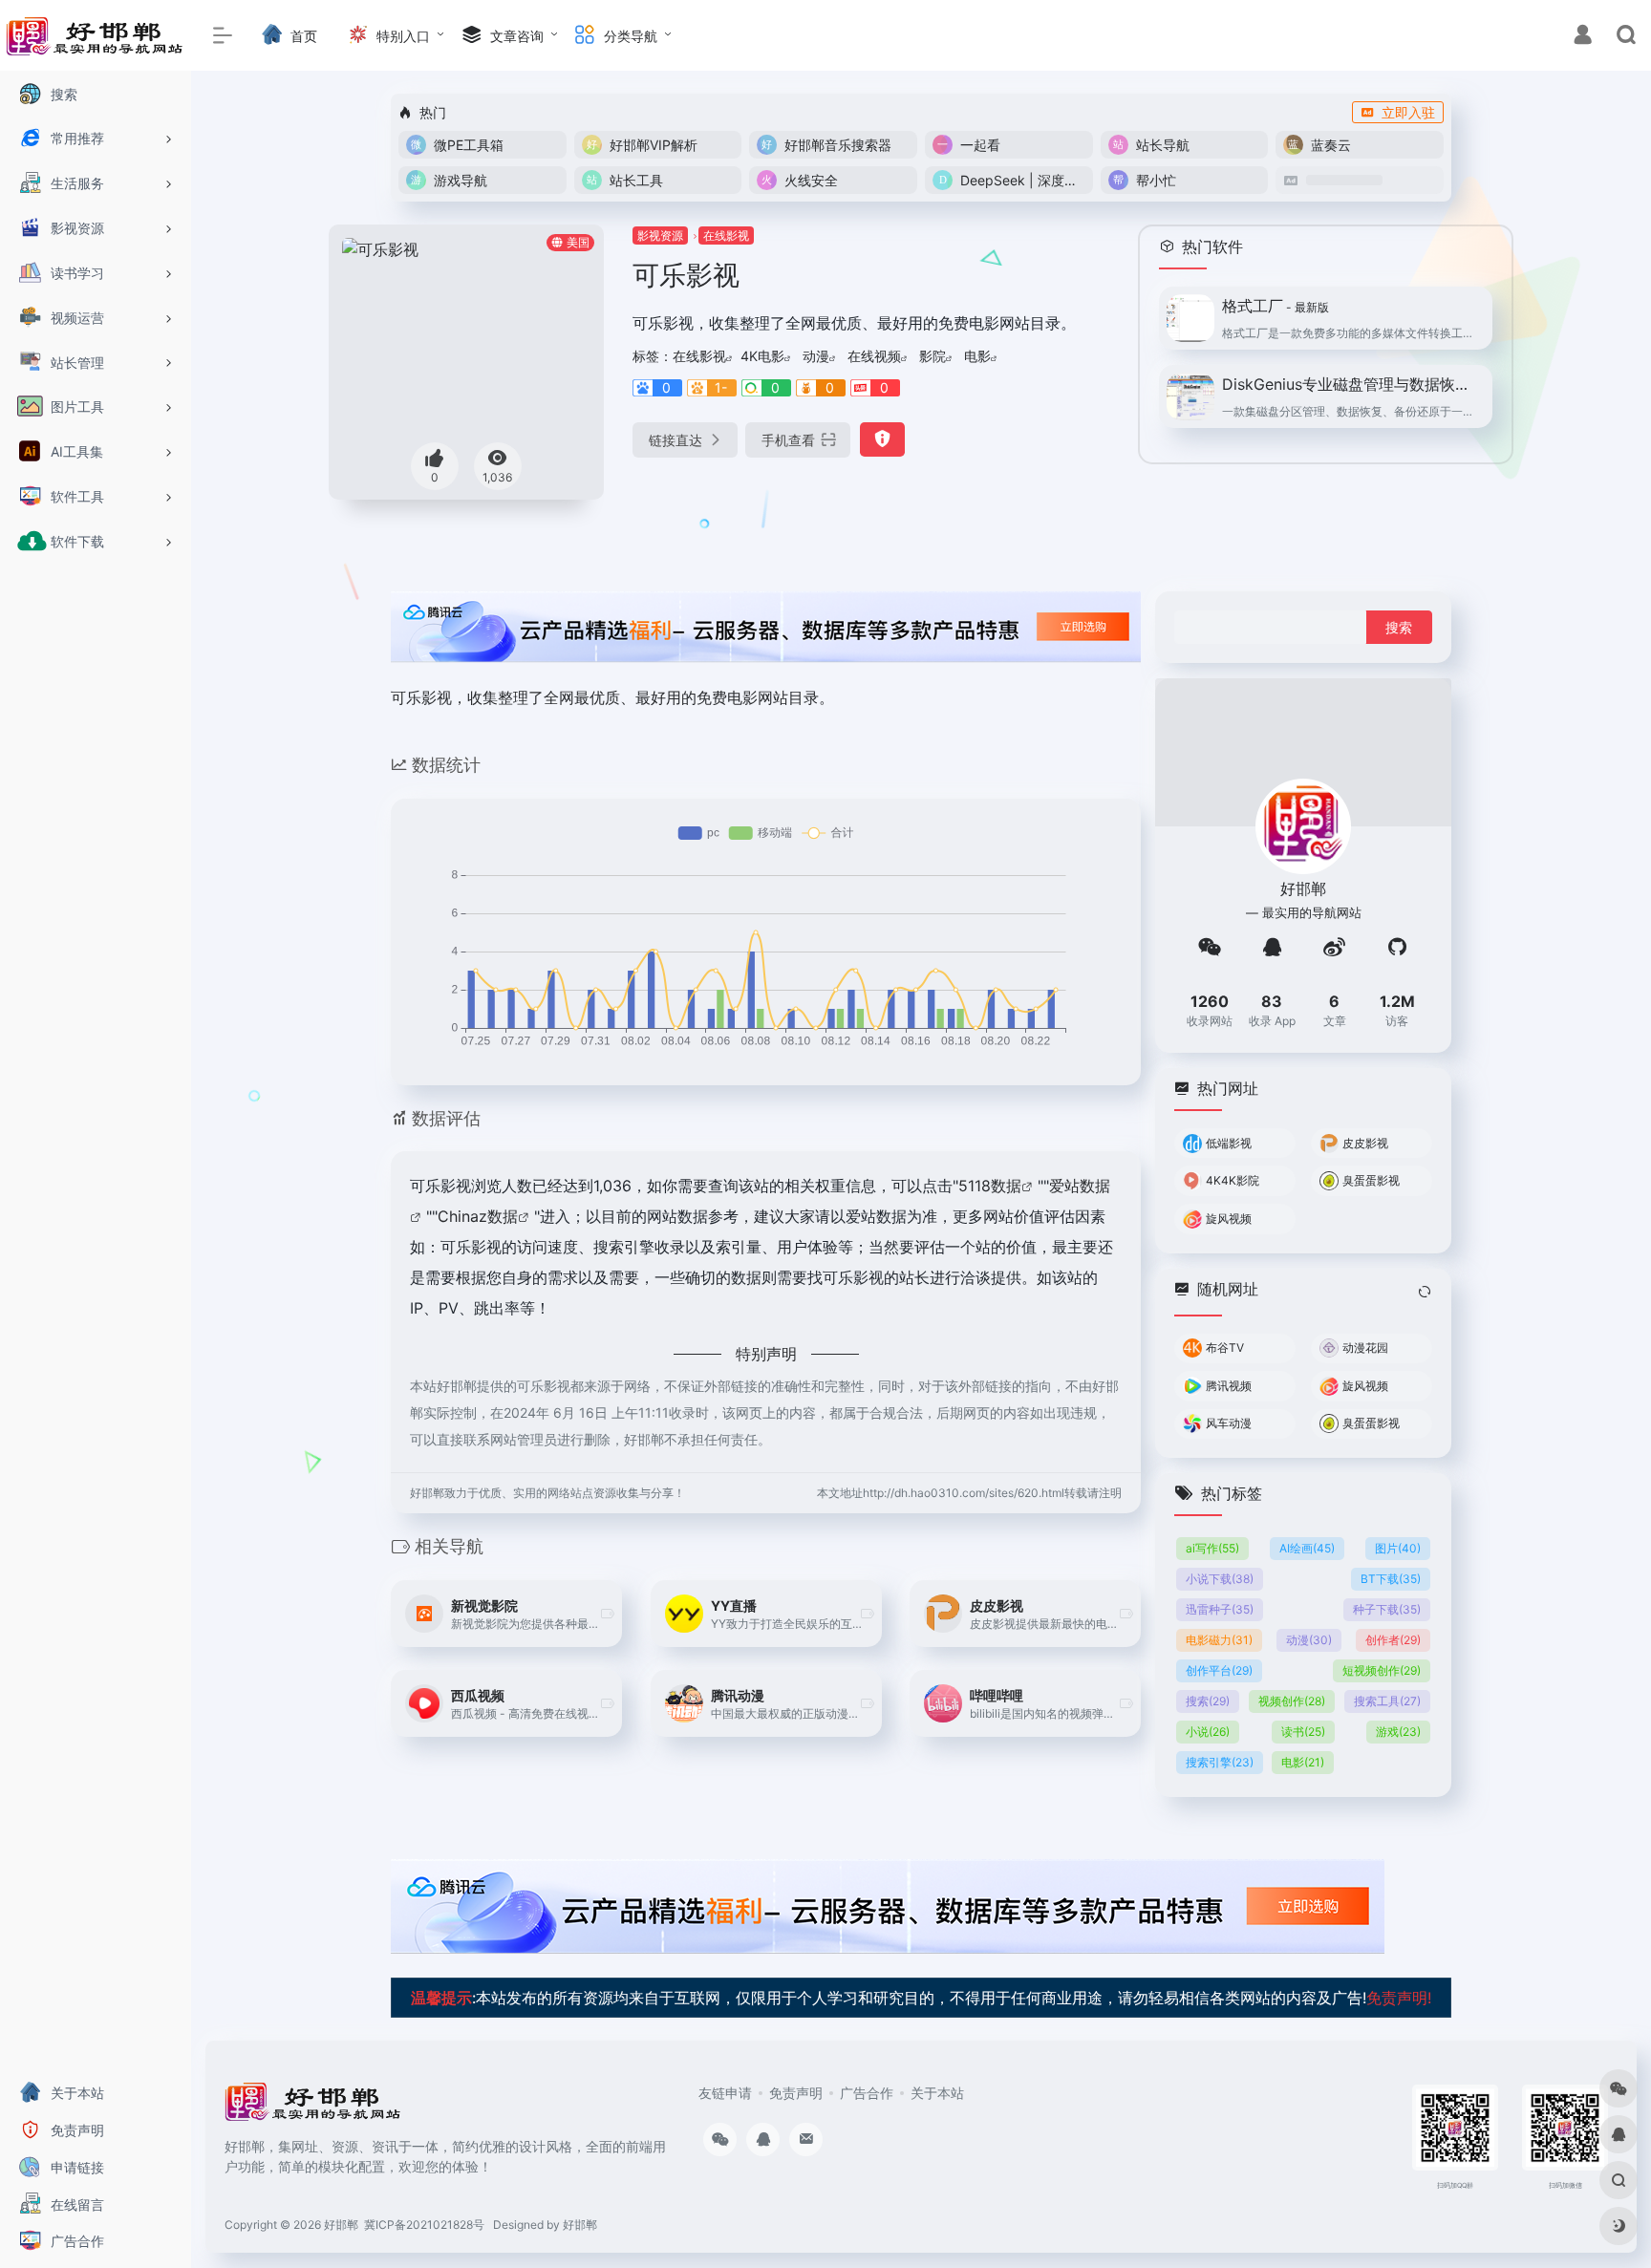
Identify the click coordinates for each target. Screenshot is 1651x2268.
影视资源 (660, 235)
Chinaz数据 (478, 1216)
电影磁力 (1219, 1640)
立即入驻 (1408, 112)
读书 (1303, 1732)
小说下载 (1220, 1579)
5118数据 (990, 1186)
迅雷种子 (1220, 1609)
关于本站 (937, 2093)
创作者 (1393, 1640)
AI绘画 (1307, 1548)
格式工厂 (1276, 306)
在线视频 (874, 356)
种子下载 (1387, 1609)
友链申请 (725, 2093)
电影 (977, 356)
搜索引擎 (1220, 1762)
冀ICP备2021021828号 (424, 2225)
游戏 (1398, 1732)
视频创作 (1292, 1701)
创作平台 (1219, 1670)
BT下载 (1391, 1579)
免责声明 (796, 2093)
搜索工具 (1387, 1701)
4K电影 (762, 356)
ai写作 (1212, 1548)
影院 (933, 356)
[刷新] (1425, 1291)
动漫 (816, 356)
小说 (1208, 1732)
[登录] (1583, 37)
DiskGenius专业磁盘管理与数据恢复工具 (1351, 384)
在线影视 (726, 235)
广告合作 (867, 2093)
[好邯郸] (314, 2108)
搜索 (1208, 1701)
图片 (1398, 1548)
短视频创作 (1382, 1670)
